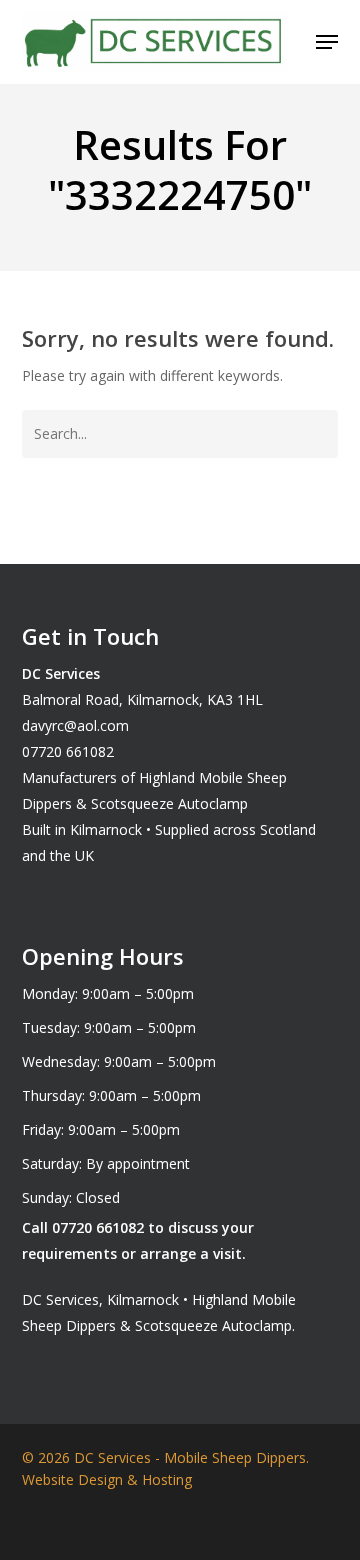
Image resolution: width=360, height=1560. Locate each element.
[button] (327, 42)
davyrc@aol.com (75, 725)
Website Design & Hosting (107, 1479)
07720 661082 (68, 751)
